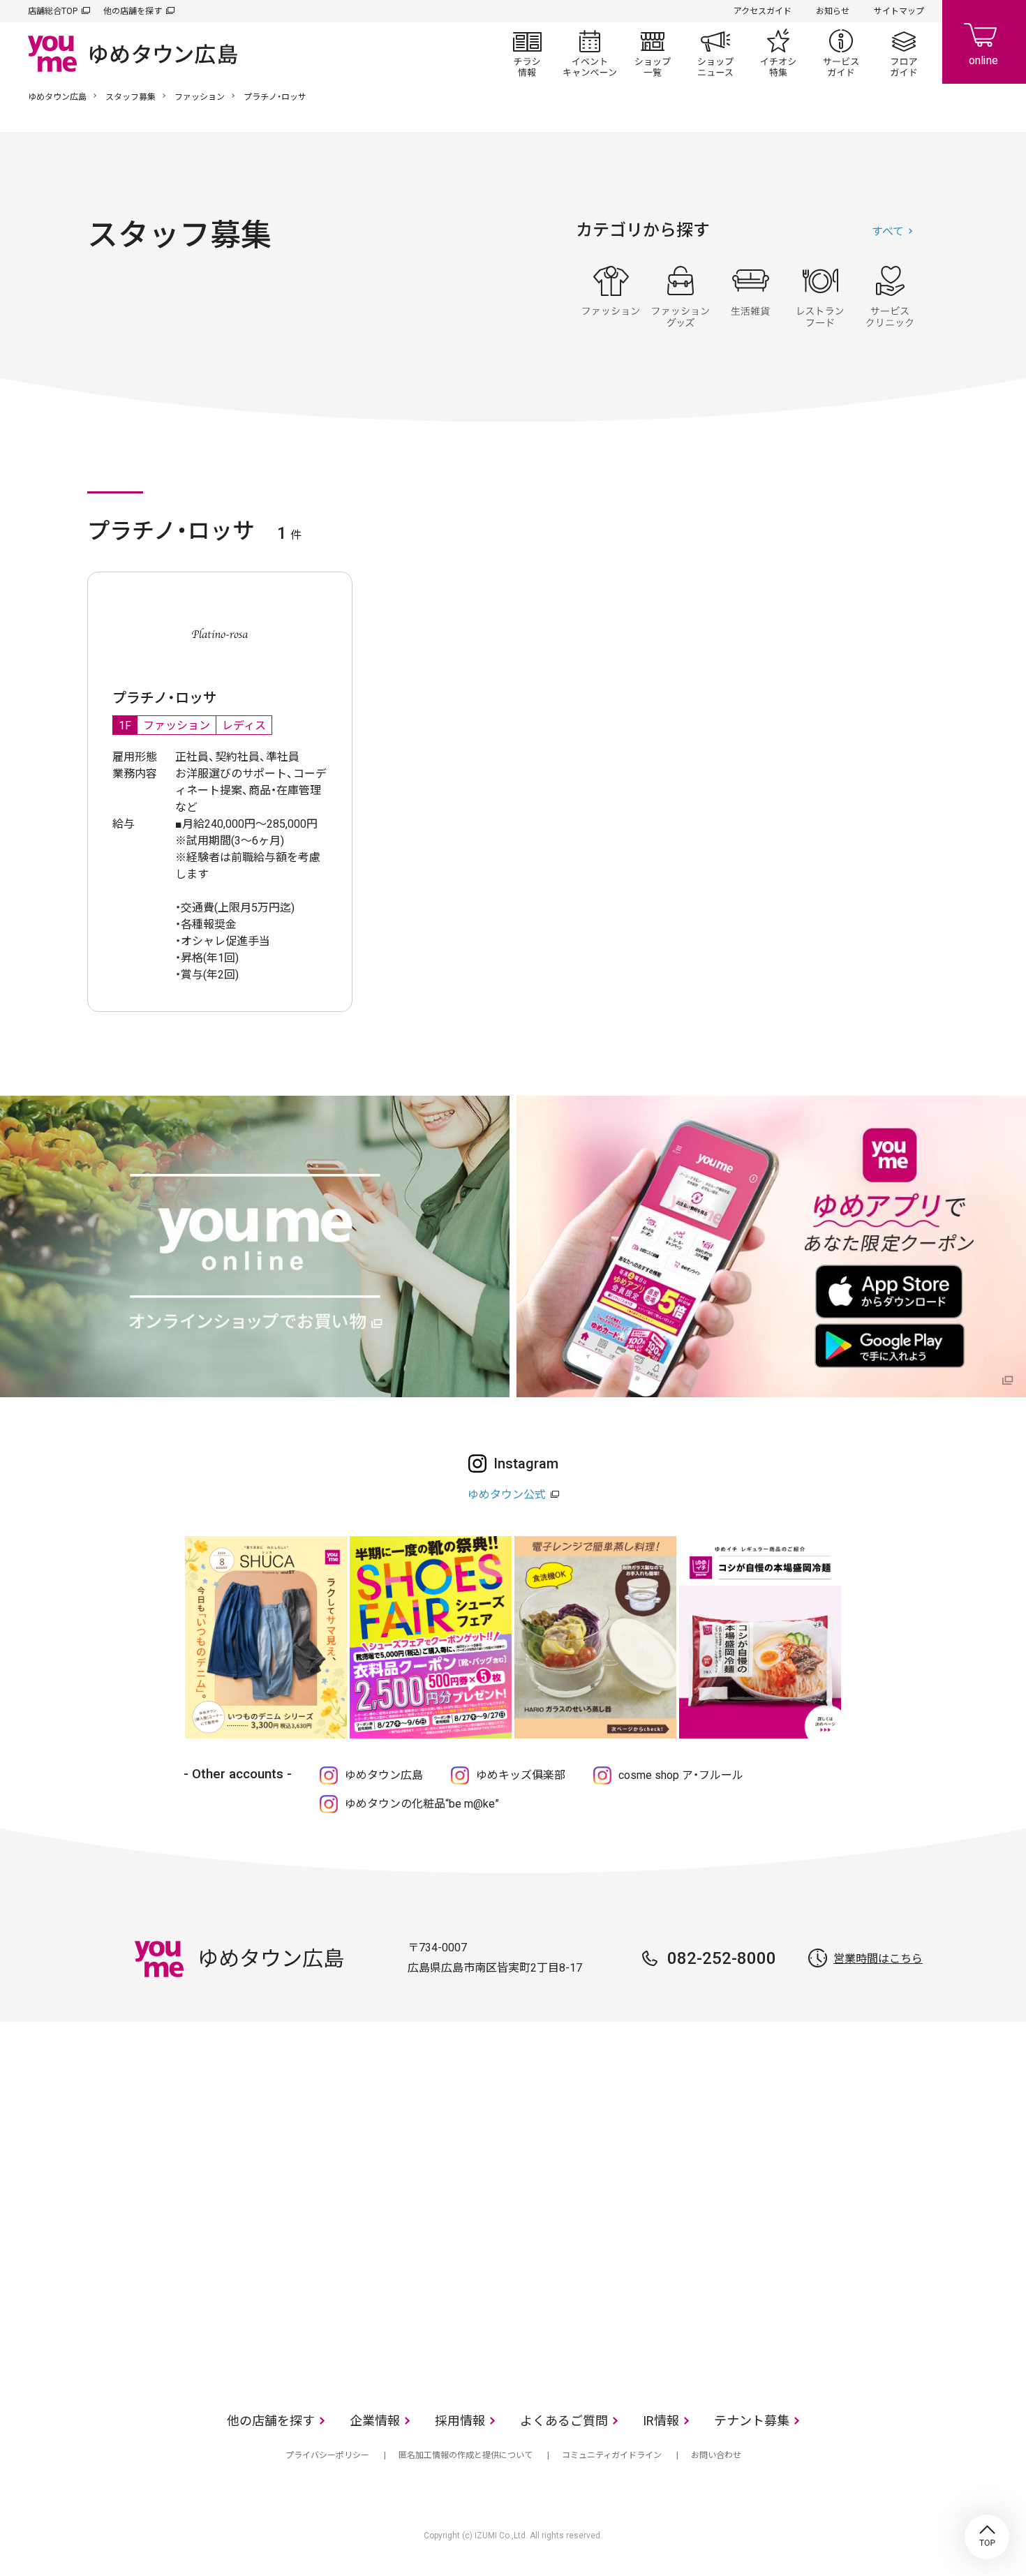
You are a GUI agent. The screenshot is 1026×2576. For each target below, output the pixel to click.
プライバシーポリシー (327, 2455)
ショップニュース (715, 53)
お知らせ (833, 11)
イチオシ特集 (778, 53)
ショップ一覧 (653, 53)
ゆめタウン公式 (507, 1495)
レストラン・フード (820, 297)
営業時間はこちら (878, 1959)
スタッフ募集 (131, 97)
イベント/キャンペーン (590, 53)
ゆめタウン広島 (57, 97)
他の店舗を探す (133, 11)
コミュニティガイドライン (612, 2455)
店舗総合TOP (53, 11)
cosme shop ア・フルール (681, 1775)
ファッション (200, 97)
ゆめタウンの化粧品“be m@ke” (422, 1804)
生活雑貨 (750, 297)
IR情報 (661, 2421)
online (984, 42)
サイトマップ (899, 11)
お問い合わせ (716, 2455)
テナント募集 (752, 2421)
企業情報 (375, 2421)
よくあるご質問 (564, 2421)
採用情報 (460, 2421)
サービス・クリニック (890, 297)
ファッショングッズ (681, 297)
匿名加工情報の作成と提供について (466, 2455)
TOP (987, 2537)
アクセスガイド (763, 11)
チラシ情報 (527, 53)
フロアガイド (904, 53)
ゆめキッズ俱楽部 (521, 1775)
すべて (888, 231)
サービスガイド (841, 53)
